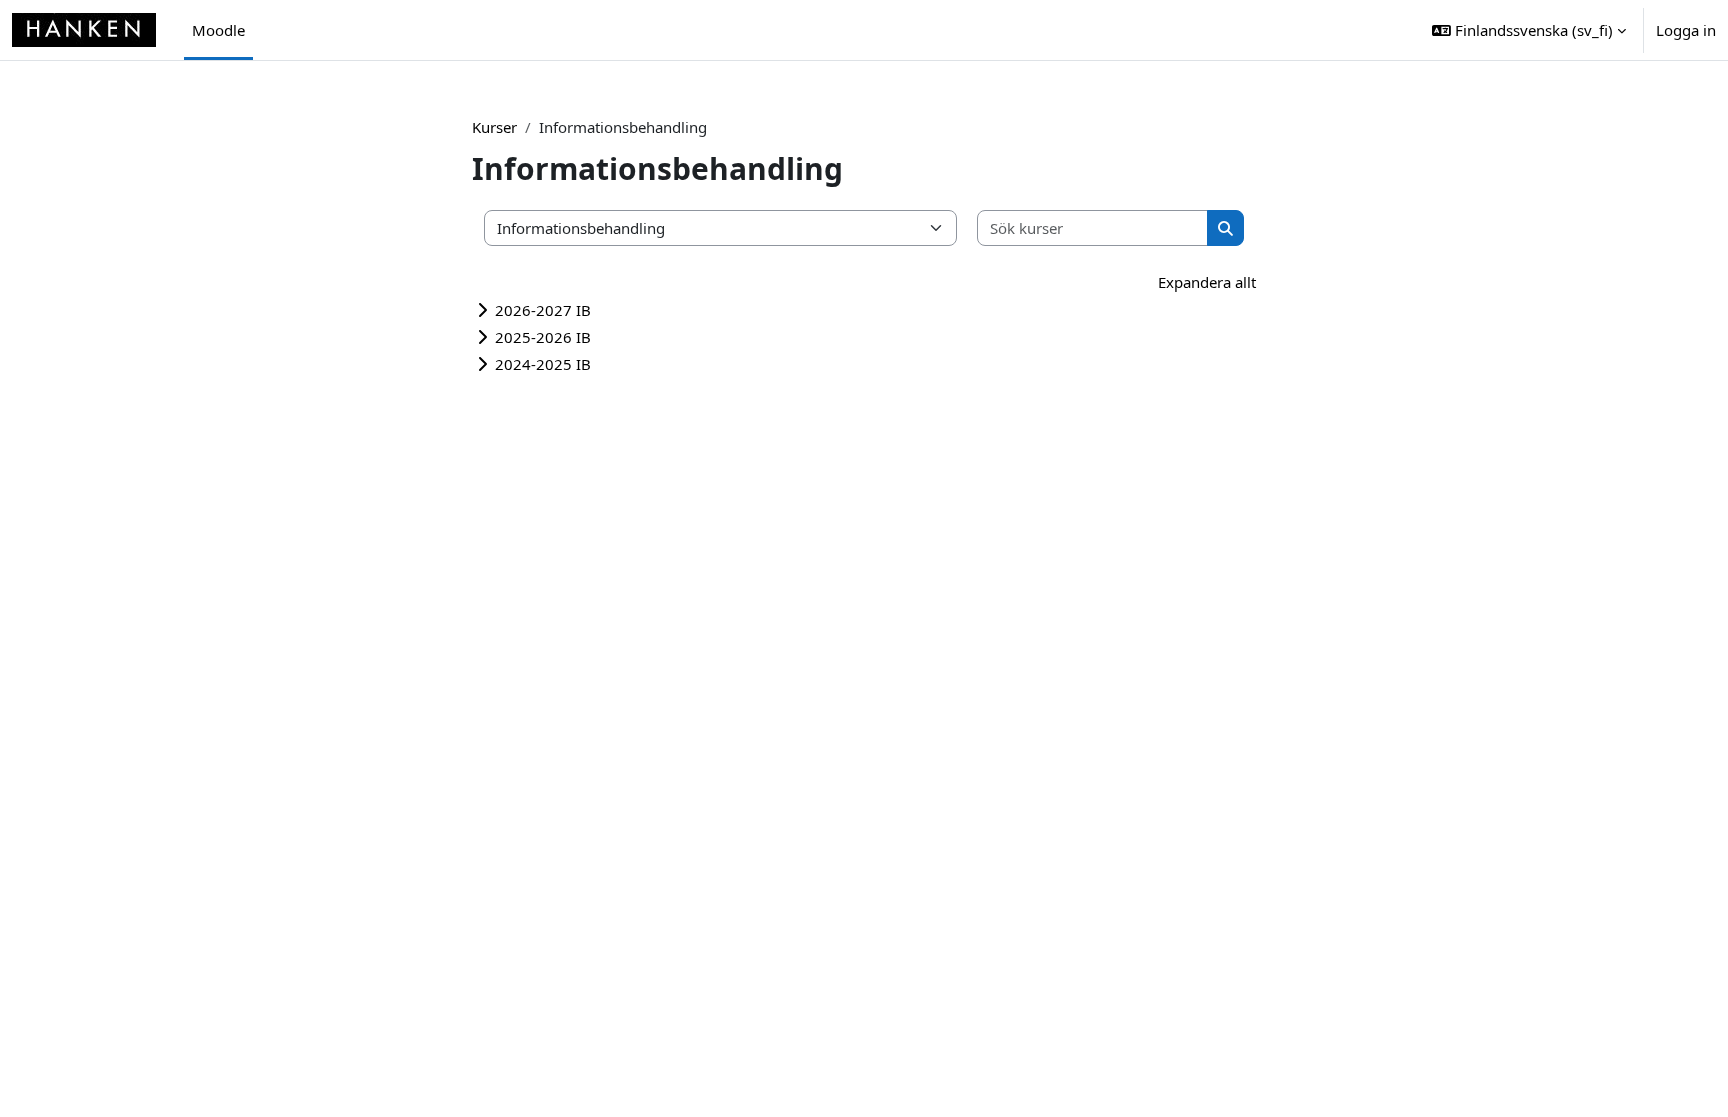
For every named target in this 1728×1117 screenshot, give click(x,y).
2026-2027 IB (543, 310)
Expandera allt (1207, 282)
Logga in (1686, 30)
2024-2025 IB (543, 364)
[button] (1529, 30)
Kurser (494, 127)
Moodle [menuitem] (218, 30)
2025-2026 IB (543, 337)
